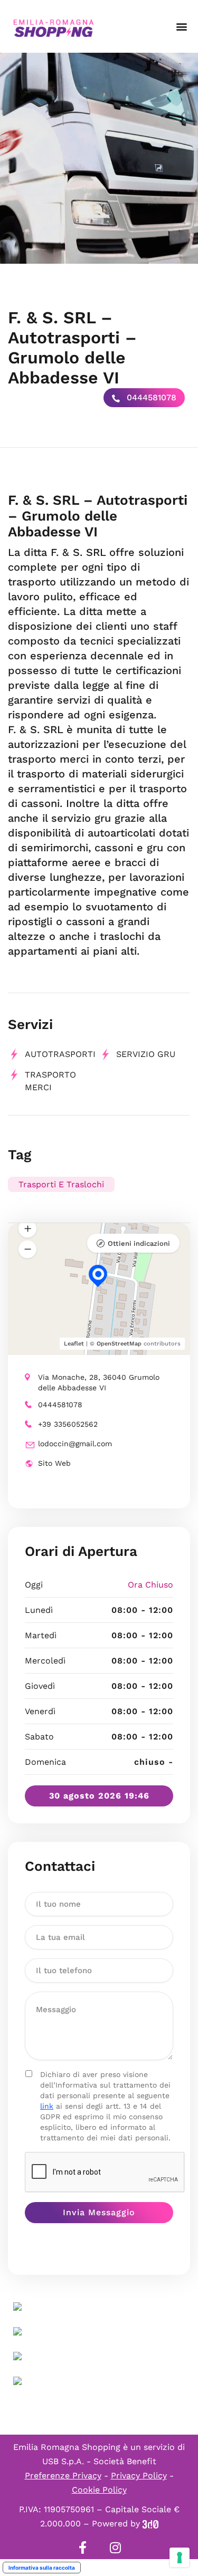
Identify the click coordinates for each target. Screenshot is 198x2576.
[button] (181, 27)
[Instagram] (116, 2548)
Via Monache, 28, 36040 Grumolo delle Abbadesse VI (99, 1382)
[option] (99, 158)
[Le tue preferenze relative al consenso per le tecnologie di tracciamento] (180, 2558)
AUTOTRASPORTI (60, 1054)
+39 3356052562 (68, 1424)
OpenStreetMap (119, 1344)
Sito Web (54, 1463)
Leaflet (74, 1344)
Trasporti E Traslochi (61, 1184)
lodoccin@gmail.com (75, 1444)
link (47, 2106)
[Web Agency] (150, 2524)
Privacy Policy (139, 2476)
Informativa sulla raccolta (42, 2568)
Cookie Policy (99, 2490)
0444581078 (150, 397)
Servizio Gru (146, 1054)
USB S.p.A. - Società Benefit (99, 2461)
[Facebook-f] (83, 2548)
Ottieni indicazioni (139, 1243)
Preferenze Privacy (63, 2476)
